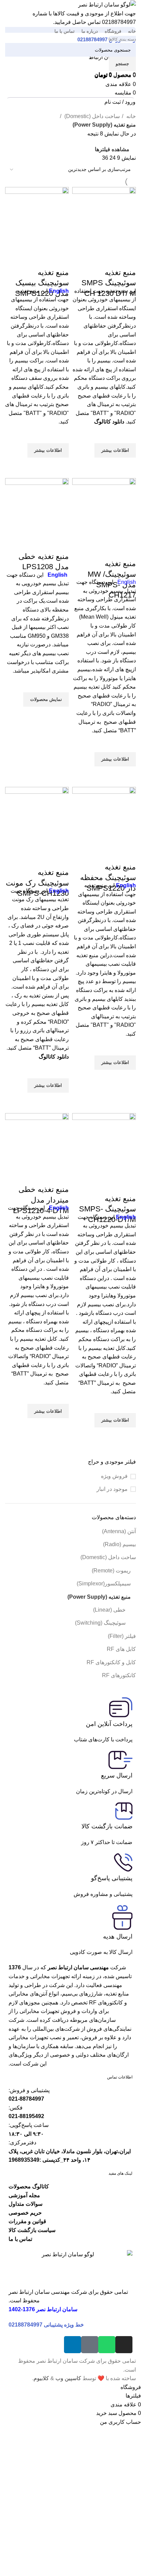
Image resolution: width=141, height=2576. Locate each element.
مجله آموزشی (24, 2195)
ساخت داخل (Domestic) (108, 1557)
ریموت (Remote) (111, 1571)
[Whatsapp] (107, 2345)
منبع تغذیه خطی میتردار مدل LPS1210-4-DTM (41, 1200)
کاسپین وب (68, 2378)
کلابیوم (41, 2378)
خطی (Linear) (109, 1610)
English (57, 575)
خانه (130, 116)
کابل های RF (121, 1649)
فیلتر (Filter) (122, 1636)
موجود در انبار (112, 1489)
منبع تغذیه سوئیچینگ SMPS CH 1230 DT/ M (109, 283)
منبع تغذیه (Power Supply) (99, 1597)
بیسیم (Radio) (119, 1544)
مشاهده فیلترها (112, 149)
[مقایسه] (127, 259)
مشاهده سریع (127, 466)
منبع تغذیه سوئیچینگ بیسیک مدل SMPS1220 (42, 283)
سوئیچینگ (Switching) (100, 1623)
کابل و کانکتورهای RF (111, 1662)
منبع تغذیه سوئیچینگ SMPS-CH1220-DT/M (107, 1209)
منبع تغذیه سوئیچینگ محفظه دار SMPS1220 (108, 877)
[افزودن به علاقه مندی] (127, 435)
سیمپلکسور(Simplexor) (104, 1584)
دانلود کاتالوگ (54, 1057)
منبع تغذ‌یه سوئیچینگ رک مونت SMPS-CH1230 (37, 883)
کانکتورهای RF (119, 1675)
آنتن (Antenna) (119, 1531)
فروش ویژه (114, 1476)
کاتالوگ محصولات (29, 2186)
